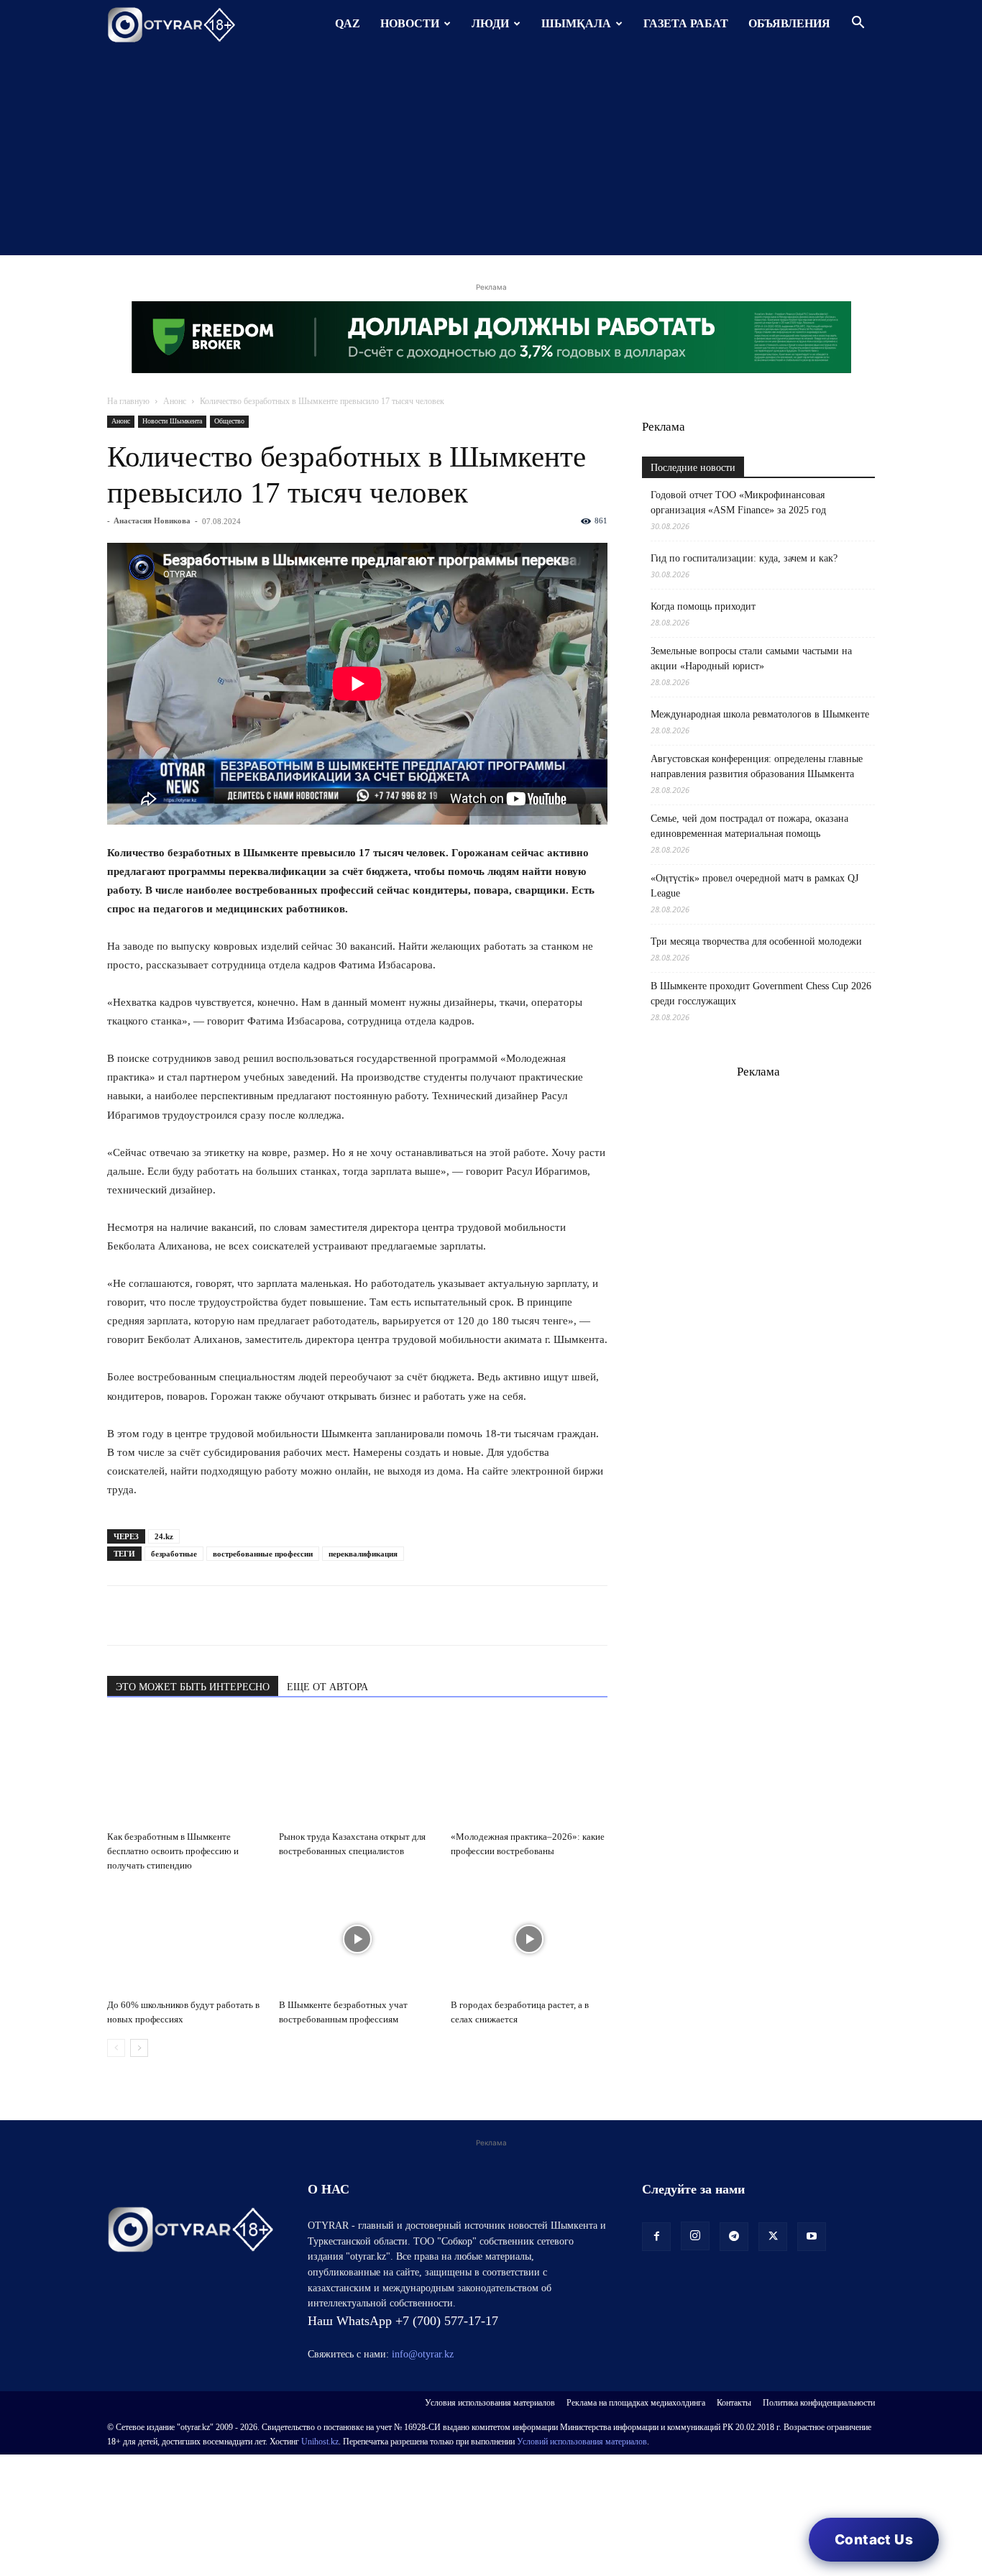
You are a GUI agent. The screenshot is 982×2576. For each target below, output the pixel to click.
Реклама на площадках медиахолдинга (636, 2403)
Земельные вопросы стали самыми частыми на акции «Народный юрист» (751, 659)
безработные (174, 1554)
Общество (229, 421)
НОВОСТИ (410, 23)
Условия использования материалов (490, 2403)
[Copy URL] (287, 1615)
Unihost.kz (320, 2442)
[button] (858, 24)
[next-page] (139, 2048)
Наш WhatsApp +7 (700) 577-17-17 (403, 2321)
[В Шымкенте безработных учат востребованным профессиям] (357, 1939)
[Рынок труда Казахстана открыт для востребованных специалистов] (357, 1771)
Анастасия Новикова (152, 521)
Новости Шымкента (172, 421)
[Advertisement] (491, 155)
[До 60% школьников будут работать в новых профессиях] (185, 1939)
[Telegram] (155, 1615)
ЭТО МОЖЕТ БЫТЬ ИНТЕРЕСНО (193, 1687)
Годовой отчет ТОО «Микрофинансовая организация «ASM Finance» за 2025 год (738, 503)
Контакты (734, 2403)
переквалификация (363, 1554)
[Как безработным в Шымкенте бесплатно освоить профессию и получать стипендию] (185, 1771)
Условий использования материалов (582, 2442)
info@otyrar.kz (423, 2354)
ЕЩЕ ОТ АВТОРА (327, 1687)
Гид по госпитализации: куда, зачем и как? (745, 558)
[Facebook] (221, 1615)
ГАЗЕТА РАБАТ (686, 23)
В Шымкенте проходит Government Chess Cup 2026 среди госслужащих (761, 994)
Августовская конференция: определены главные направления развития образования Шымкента (757, 766)
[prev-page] (116, 2048)
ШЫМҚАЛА (576, 23)
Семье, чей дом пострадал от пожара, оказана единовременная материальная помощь (749, 826)
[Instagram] (695, 2236)
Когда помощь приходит (703, 606)
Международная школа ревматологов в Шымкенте (760, 714)
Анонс (175, 401)
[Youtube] (812, 2237)
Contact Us (874, 2540)
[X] (254, 1615)
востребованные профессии (263, 1554)
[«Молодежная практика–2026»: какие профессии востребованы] (529, 1771)
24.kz (164, 1536)
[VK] (188, 1615)
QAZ (348, 23)
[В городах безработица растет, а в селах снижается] (529, 1939)
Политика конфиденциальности (819, 2403)
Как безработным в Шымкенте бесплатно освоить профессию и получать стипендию (173, 1851)
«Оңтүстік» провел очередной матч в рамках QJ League (754, 886)
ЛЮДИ (490, 23)
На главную (128, 401)
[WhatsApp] (121, 1615)
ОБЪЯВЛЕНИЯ (789, 23)
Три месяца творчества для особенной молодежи (756, 941)
